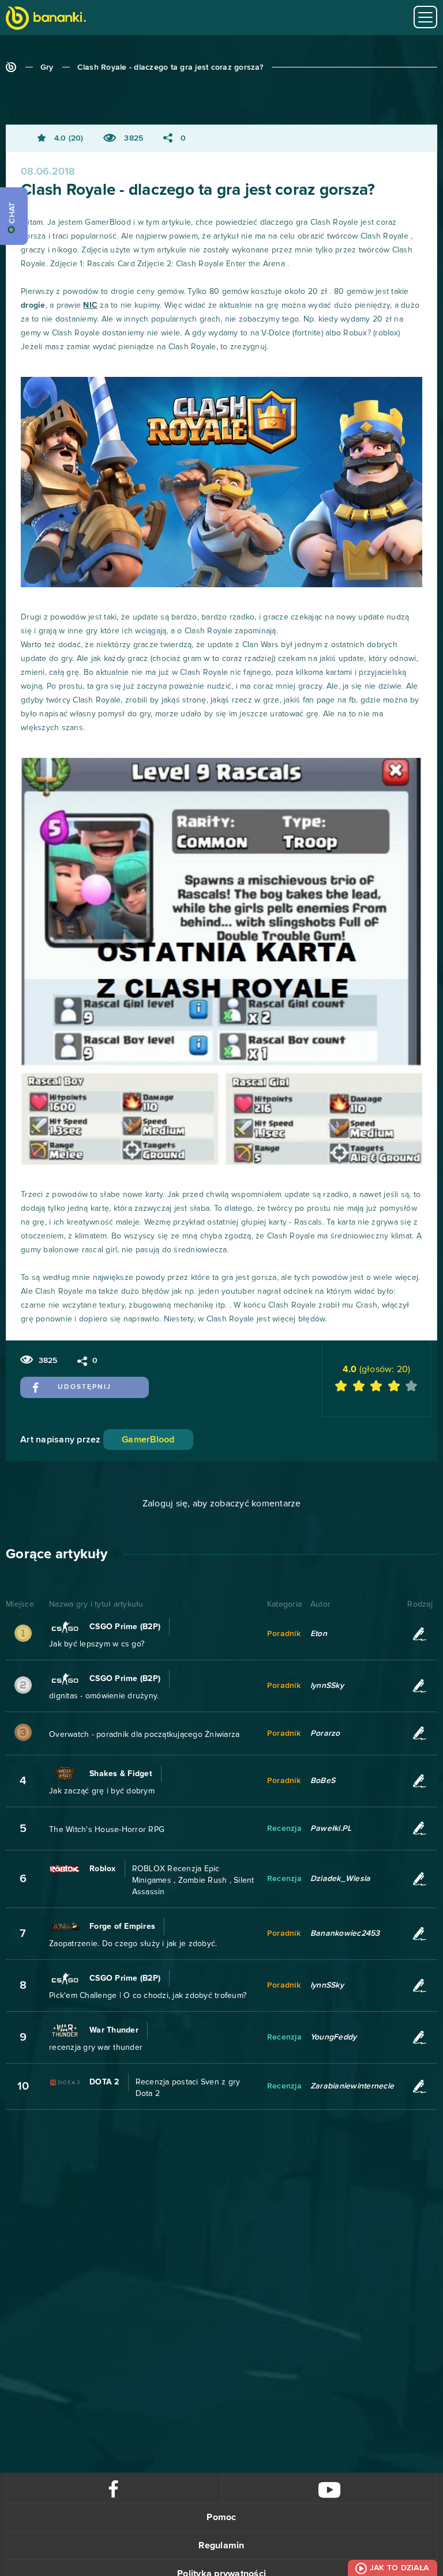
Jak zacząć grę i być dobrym (102, 1791)
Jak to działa (399, 2568)
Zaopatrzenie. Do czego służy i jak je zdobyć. (133, 1944)
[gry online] (46, 19)
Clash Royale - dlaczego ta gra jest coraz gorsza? (170, 67)
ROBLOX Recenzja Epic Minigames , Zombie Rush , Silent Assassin (193, 1880)
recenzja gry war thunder (96, 2048)
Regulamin (221, 2545)
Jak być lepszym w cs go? (97, 1644)
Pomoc (221, 2517)
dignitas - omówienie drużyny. (104, 1696)
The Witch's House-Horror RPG (107, 1830)
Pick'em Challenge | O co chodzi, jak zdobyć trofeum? (148, 1996)
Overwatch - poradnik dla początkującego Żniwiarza (144, 1735)
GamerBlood (148, 1440)
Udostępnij (85, 1387)
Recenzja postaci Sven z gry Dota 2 (188, 2088)
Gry (47, 67)
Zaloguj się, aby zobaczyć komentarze (222, 1504)
